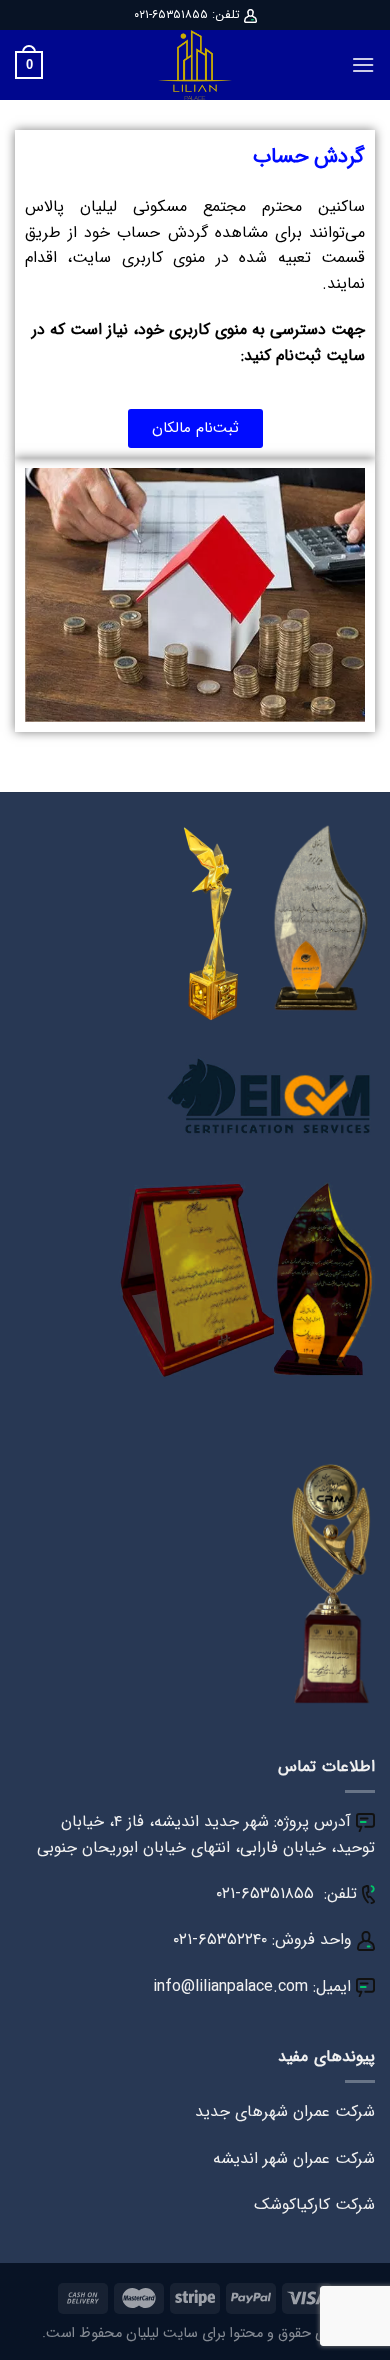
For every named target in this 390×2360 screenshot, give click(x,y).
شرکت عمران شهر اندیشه (294, 2158)
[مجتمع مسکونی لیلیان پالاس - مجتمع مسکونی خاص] (195, 65)
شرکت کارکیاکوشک (314, 2204)
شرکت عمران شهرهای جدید (285, 2111)
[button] (195, 428)
